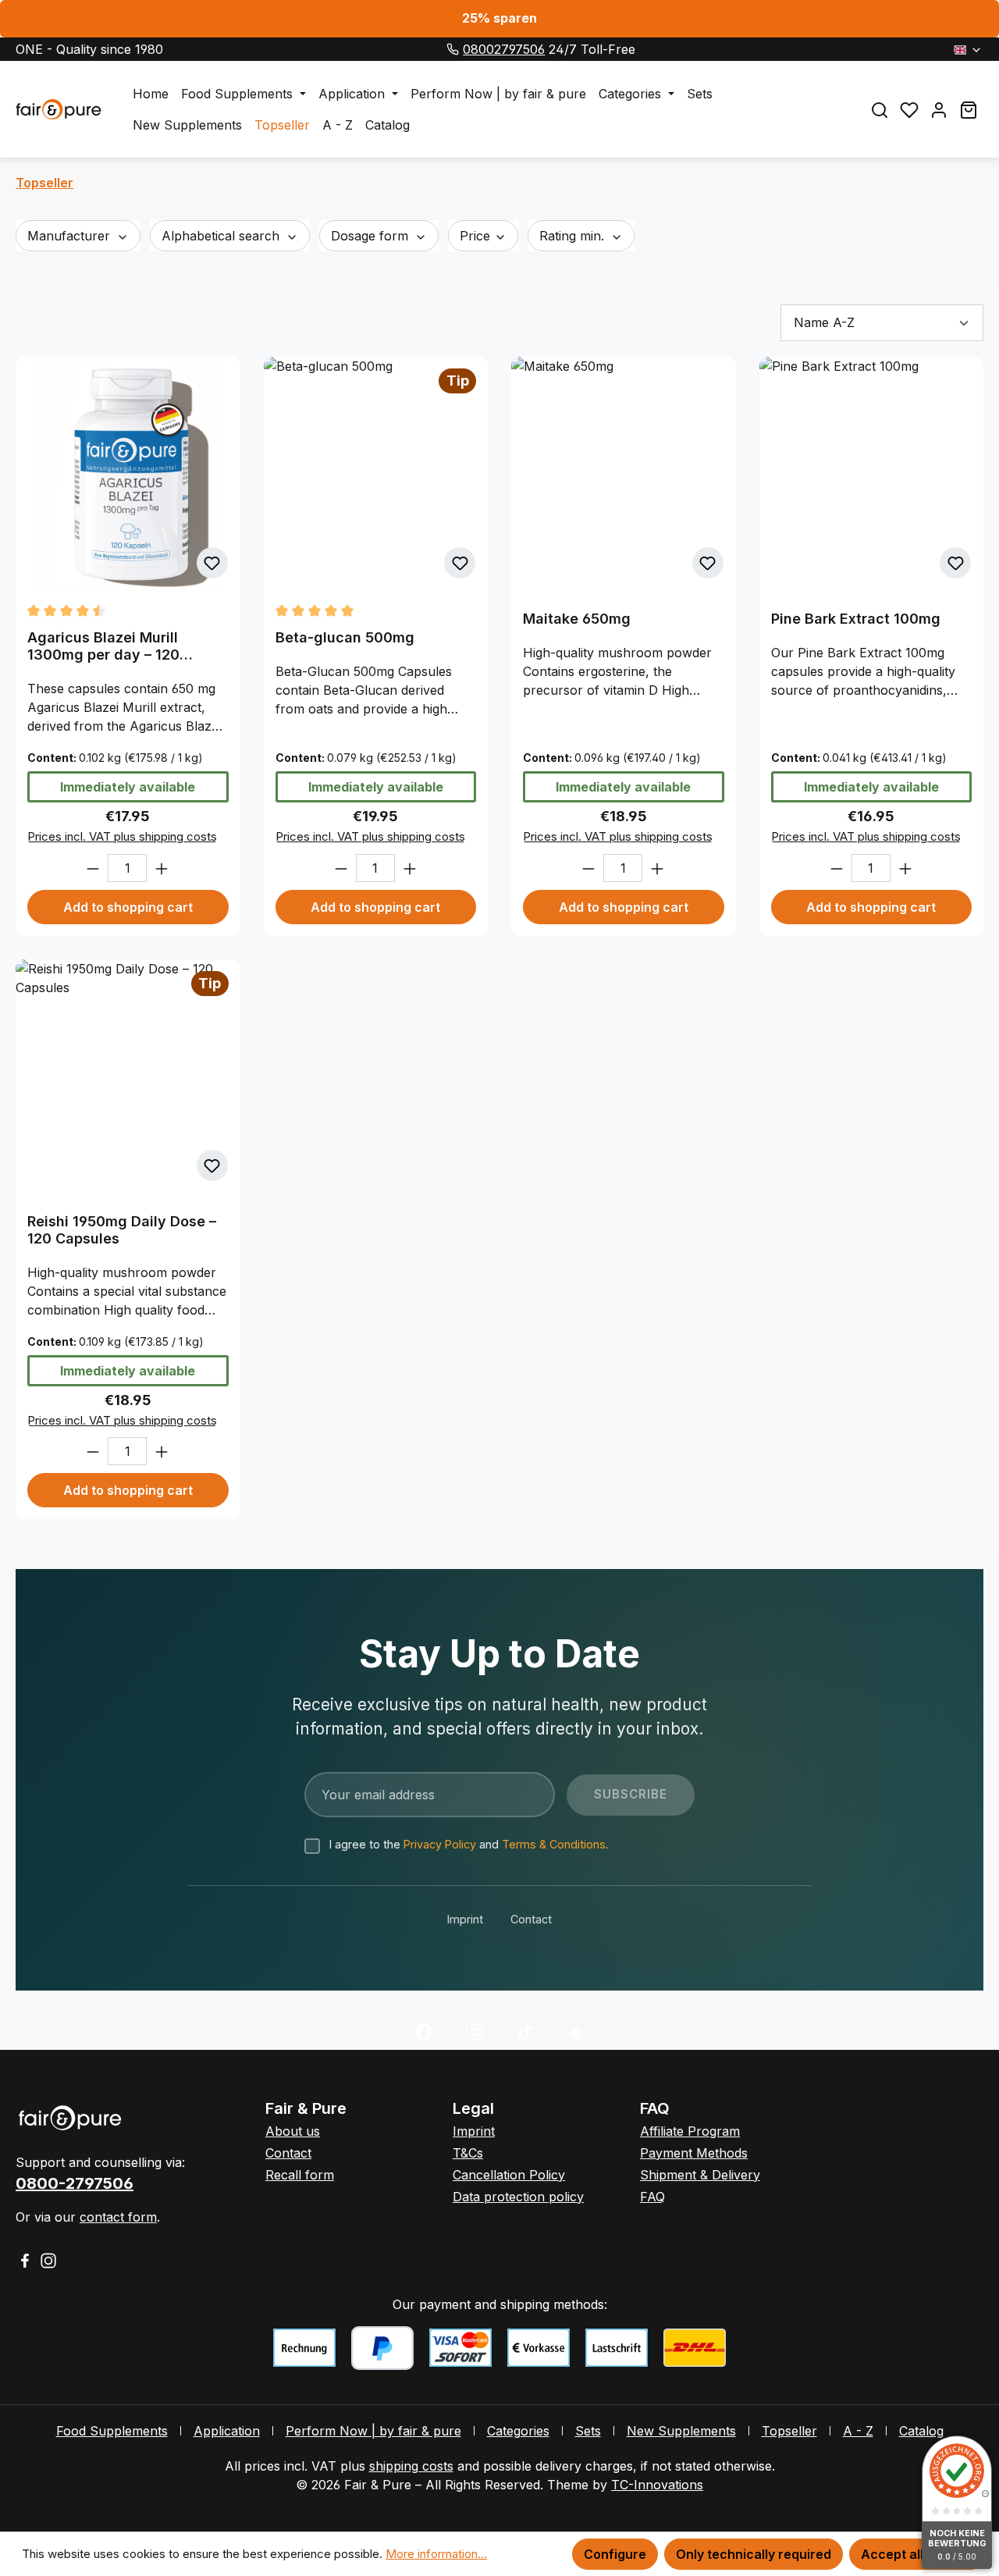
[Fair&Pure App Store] (576, 2032)
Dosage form (372, 236)
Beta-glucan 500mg (345, 637)
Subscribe (631, 1794)
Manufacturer (71, 236)
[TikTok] (525, 2032)
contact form (118, 2217)
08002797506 (504, 49)
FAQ (652, 2197)
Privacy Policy (440, 1844)
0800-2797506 (75, 2183)
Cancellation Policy (509, 2175)
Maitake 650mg (577, 619)
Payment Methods (694, 2153)
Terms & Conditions (554, 1844)
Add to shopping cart (128, 907)
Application (227, 2431)
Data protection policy (518, 2197)
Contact (531, 1919)
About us (293, 2131)
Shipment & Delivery (700, 2175)
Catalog (921, 2431)
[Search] (880, 110)
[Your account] (939, 110)
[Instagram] (474, 2032)
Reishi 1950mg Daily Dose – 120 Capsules (122, 1230)
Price (477, 236)
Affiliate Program (690, 2131)
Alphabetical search (222, 236)
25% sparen (499, 18)
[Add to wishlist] (212, 563)
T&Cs (468, 2153)
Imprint (465, 1919)
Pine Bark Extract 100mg (856, 619)
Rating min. (574, 236)
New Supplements (681, 2431)
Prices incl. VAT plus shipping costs (122, 836)
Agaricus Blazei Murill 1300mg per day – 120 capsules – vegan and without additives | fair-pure (125, 646)
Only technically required (754, 2554)
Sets (588, 2431)
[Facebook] (423, 2032)
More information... (436, 2554)
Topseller (789, 2431)
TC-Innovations (657, 2485)
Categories (518, 2431)
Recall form (300, 2175)
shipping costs (411, 2466)
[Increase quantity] (162, 868)
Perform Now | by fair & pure (373, 2431)
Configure (615, 2554)
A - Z (858, 2431)
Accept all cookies (918, 2554)
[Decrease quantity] (93, 868)
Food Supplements (112, 2431)
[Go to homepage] (59, 109)
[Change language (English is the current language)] (968, 49)
